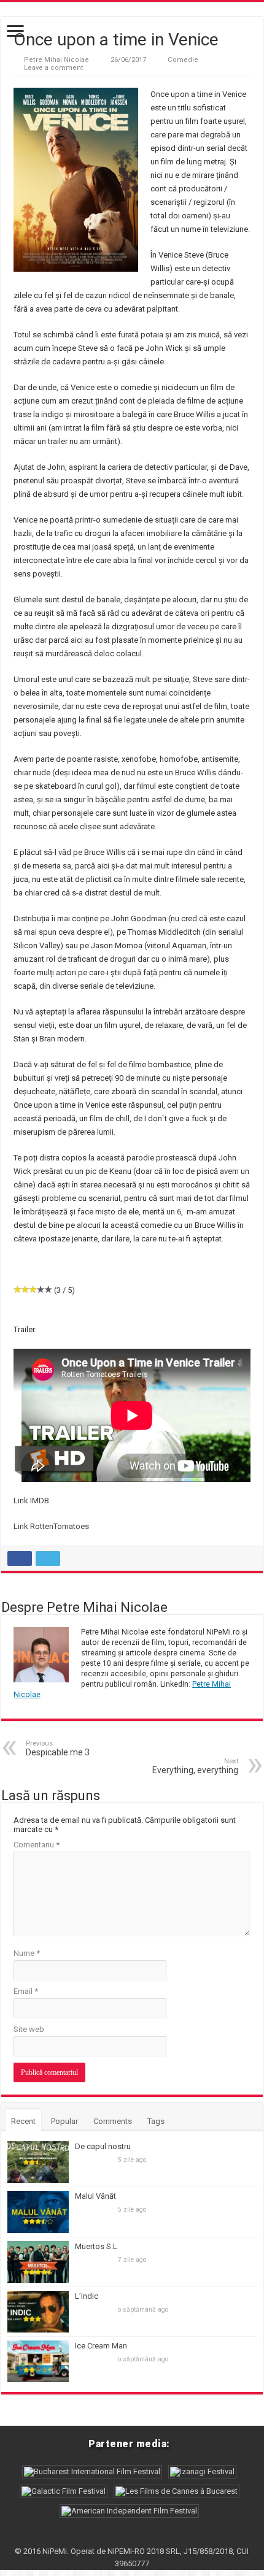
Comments (113, 2121)
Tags (156, 2121)
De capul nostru (103, 2146)
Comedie (183, 60)
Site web (29, 2029)
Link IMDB (31, 1501)
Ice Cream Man (101, 2346)
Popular (64, 2121)
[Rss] (132, 2537)
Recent (23, 2121)
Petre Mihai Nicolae (56, 60)
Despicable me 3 (58, 1748)
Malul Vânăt (95, 2196)
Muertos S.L (96, 2246)
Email (26, 1991)
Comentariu (37, 1845)
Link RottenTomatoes (51, 1526)
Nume (27, 1953)
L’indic (87, 2296)
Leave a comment (54, 68)
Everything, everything (195, 1766)
